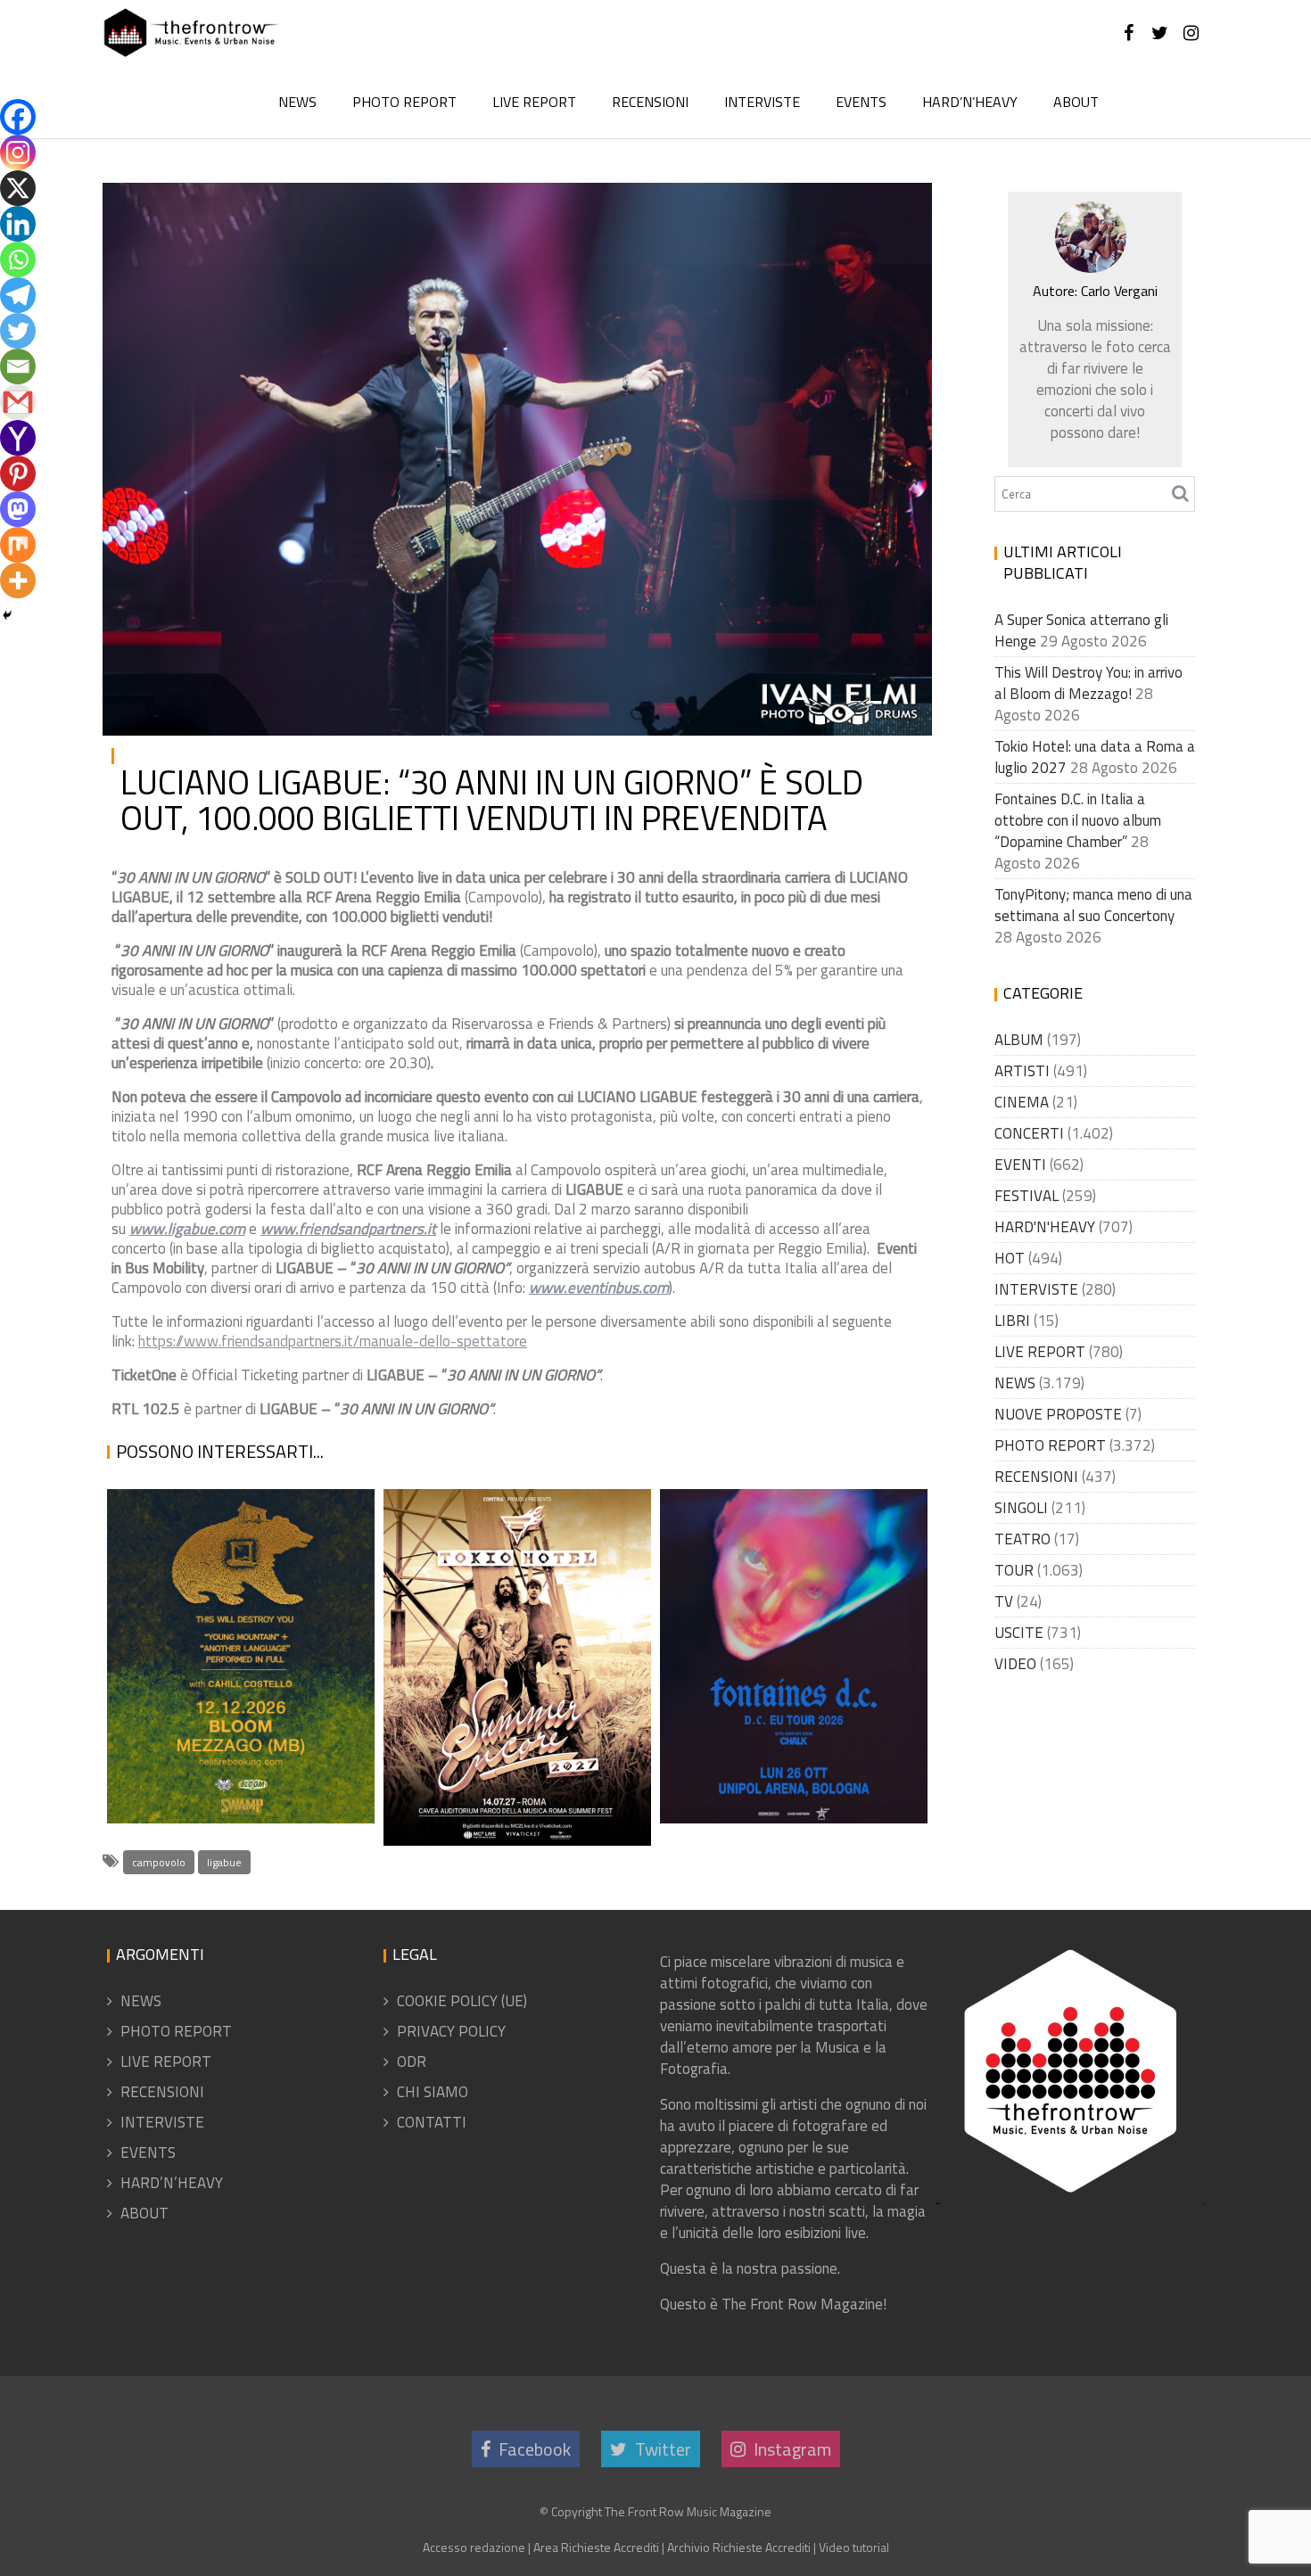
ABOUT (1076, 102)
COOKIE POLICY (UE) (462, 2001)
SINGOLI (1021, 1508)
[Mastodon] (18, 509)
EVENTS (861, 102)
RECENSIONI (650, 102)
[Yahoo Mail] (18, 438)
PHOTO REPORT (404, 102)
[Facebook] (18, 117)
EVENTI (1020, 1165)
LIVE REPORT (534, 102)
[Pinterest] (18, 473)
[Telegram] (18, 295)
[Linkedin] (18, 224)
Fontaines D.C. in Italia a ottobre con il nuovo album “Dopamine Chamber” (786, 1717)
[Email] (18, 366)
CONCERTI (1029, 1133)
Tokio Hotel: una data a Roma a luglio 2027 (504, 1801)
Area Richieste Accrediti (596, 2547)
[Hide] (7, 615)
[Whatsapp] (18, 259)
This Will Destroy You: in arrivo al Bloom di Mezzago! (239, 1740)
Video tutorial (854, 2547)
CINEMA (1022, 1102)
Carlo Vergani (306, 210)
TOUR (1014, 1570)
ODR (412, 2062)
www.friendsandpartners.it (348, 1229)
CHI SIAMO (433, 2092)
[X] (18, 188)
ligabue (224, 1862)
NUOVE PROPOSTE (1058, 1414)
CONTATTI (432, 2122)
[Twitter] (18, 331)
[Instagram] (18, 152)
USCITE (1019, 1633)
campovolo (159, 1862)
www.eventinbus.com (599, 1288)
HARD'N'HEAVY (1045, 1227)
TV (1004, 1601)
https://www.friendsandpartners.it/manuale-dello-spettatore (333, 1341)
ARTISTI (1022, 1071)
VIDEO (1015, 1664)
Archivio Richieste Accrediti (739, 2547)
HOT (1010, 1258)
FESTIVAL (1027, 1196)
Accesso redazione (474, 2547)
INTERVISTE (762, 102)
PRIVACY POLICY (451, 2031)
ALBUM (1019, 1040)
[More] (18, 580)
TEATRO (1022, 1539)
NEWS (297, 102)
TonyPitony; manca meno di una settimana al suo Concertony (1093, 905)
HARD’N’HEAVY (970, 102)
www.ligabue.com (187, 1229)
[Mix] (18, 545)
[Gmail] (18, 402)
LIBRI (1012, 1321)
